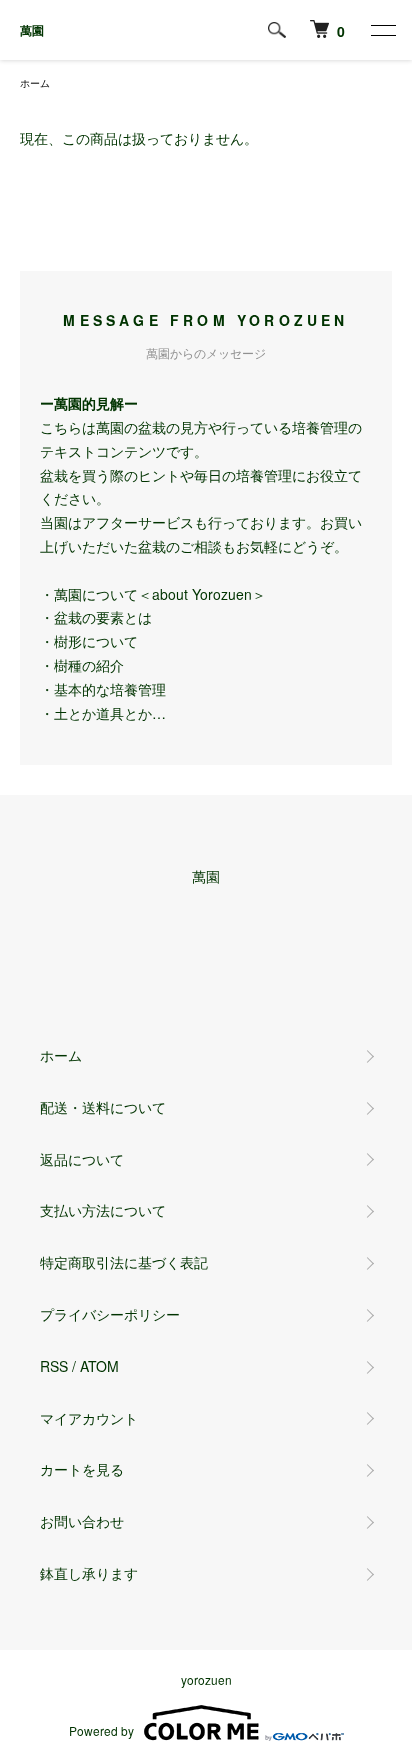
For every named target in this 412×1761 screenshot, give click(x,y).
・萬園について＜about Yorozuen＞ (153, 594)
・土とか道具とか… (103, 713)
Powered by (101, 1730)
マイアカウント (89, 1418)
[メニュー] (382, 30)
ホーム (35, 83)
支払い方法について (103, 1210)
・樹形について (89, 641)
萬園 (32, 30)
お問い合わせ (82, 1521)
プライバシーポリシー (110, 1314)
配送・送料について (103, 1107)
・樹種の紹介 (82, 665)
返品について (82, 1159)
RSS (54, 1366)
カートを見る (82, 1469)
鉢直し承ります (89, 1573)
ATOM (99, 1366)
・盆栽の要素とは (96, 617)
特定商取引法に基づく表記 (124, 1262)
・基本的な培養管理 (103, 689)
